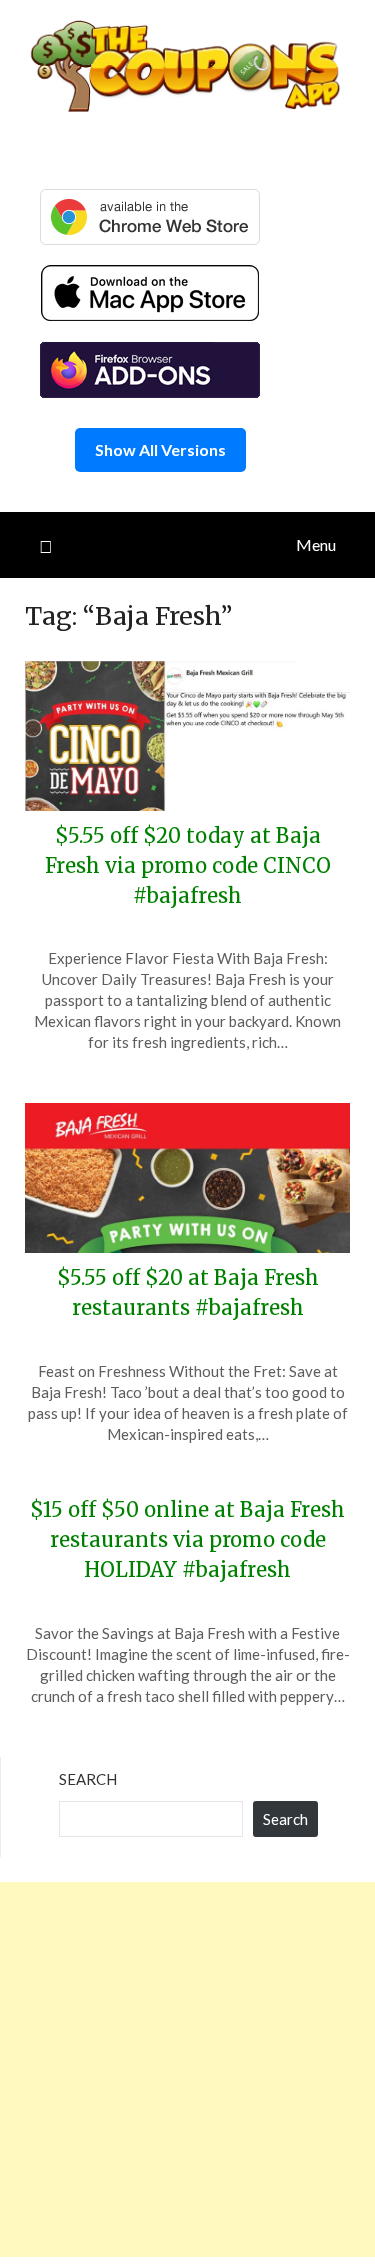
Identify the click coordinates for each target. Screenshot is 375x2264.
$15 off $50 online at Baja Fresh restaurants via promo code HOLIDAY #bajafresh (187, 1539)
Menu (316, 544)
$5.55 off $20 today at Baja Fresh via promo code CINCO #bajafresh (188, 865)
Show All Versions (160, 449)
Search (88, 1779)
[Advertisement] (187, 2069)
